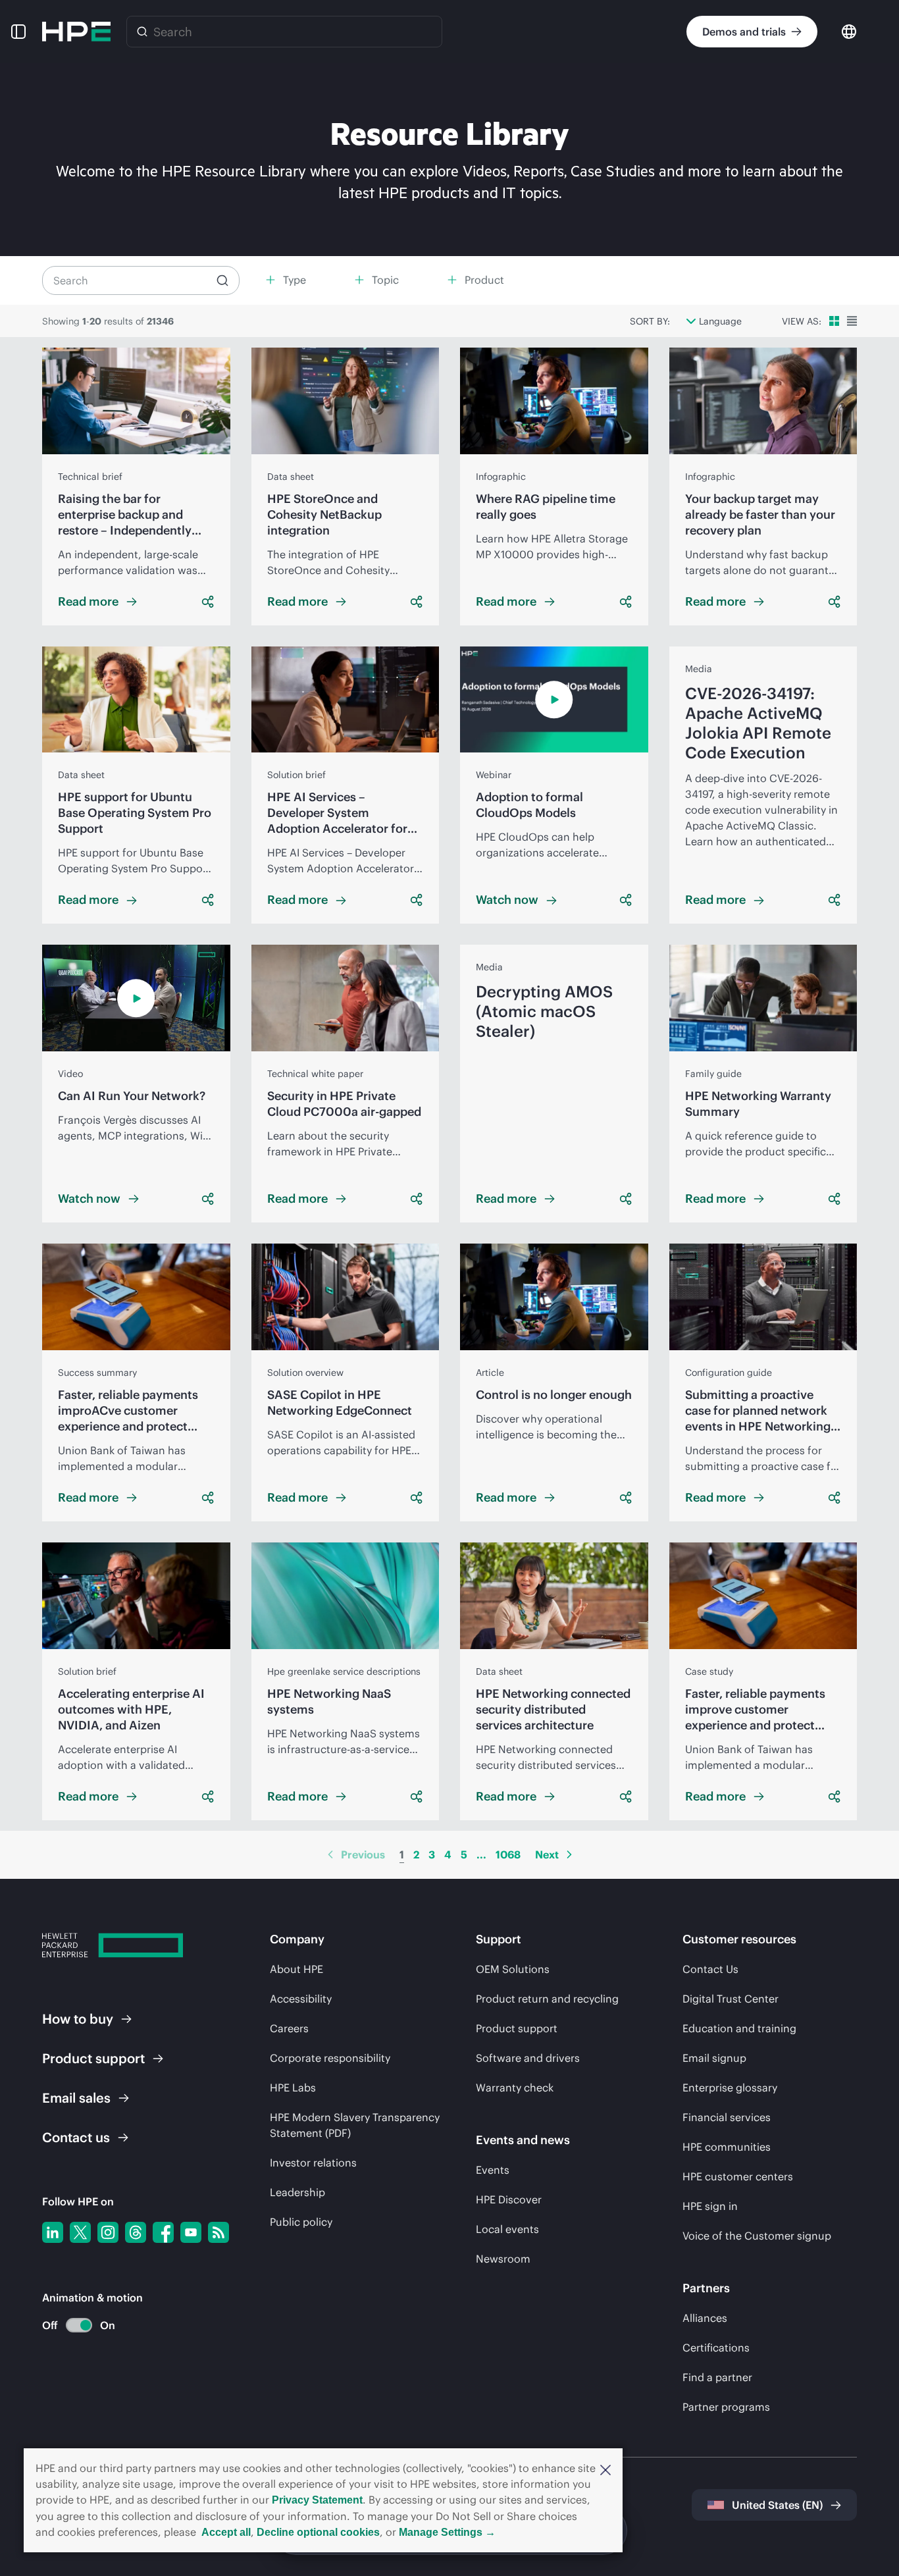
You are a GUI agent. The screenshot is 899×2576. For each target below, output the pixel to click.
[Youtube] (191, 2232)
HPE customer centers (738, 2176)
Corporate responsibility (330, 2058)
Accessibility (301, 1999)
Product (93, 2058)
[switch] (71, 2326)
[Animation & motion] (79, 2325)
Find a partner (717, 2377)
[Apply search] (222, 280)
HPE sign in (710, 2206)
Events (493, 2170)
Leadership (297, 2192)
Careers (289, 2028)
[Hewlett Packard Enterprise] (76, 32)
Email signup (714, 2058)
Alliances (705, 2318)
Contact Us (710, 1969)
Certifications (716, 2348)
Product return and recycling (547, 1999)
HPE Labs (293, 2088)
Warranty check (515, 2088)
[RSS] (218, 2232)
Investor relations (313, 2163)
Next (547, 1854)
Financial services (727, 2117)
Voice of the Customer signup (757, 2236)
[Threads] (136, 2232)
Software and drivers (528, 2058)
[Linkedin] (53, 2232)
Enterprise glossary (730, 2088)
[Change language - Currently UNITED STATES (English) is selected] (849, 31)
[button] (605, 2469)
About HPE (296, 1969)
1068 (508, 1854)
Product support (517, 2028)
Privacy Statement (317, 2500)
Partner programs (726, 2407)
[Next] (569, 1854)
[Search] (142, 32)
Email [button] (76, 2098)
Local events (507, 2229)
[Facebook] (163, 2232)
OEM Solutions (513, 1969)
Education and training (739, 2028)
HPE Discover (509, 2199)
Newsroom (503, 2259)
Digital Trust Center (731, 1999)
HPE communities (727, 2147)
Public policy (301, 2222)
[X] (80, 2232)
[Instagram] (108, 2232)
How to (78, 2019)
